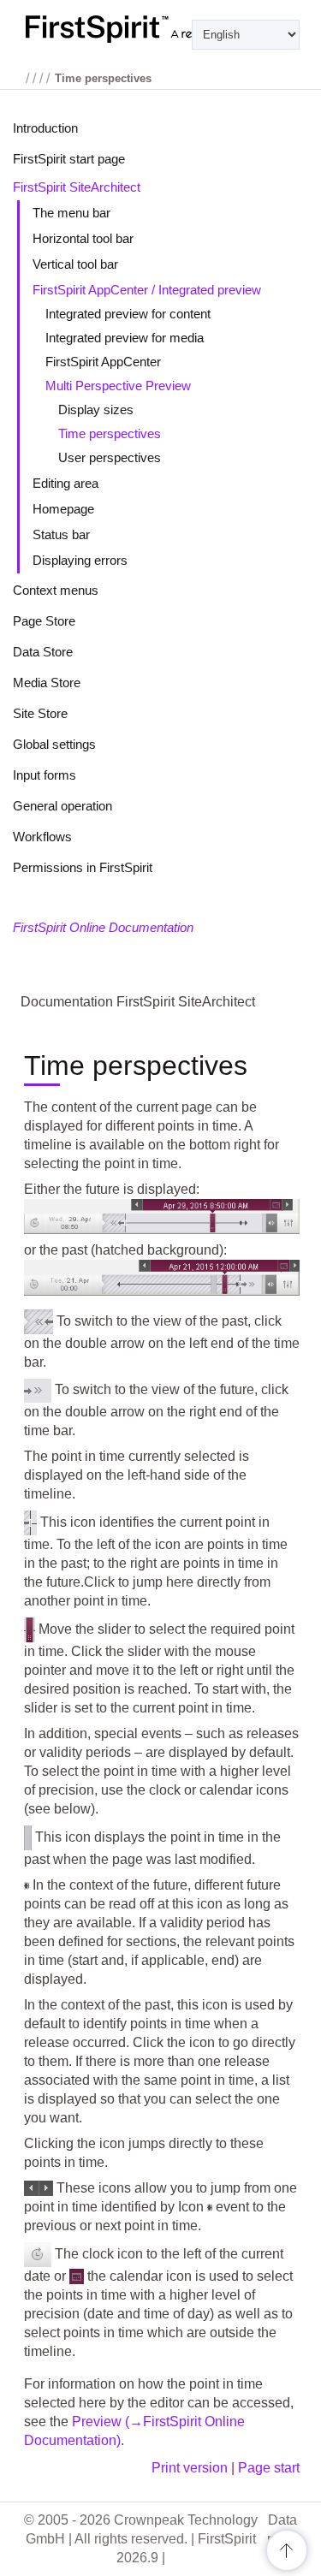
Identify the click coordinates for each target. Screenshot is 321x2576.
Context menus (56, 590)
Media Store (47, 683)
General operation (62, 806)
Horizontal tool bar (83, 238)
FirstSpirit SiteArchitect (77, 187)
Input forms (45, 775)
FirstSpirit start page (69, 159)
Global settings (54, 744)
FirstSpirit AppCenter (103, 362)
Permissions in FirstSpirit (83, 867)
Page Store (44, 621)
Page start (269, 2468)
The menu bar (71, 213)
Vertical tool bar (75, 264)
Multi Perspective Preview (118, 386)
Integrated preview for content (128, 314)
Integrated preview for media (125, 338)
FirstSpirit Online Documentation (103, 927)
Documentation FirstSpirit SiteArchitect (138, 1002)
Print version (190, 2468)
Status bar (61, 534)
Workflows (42, 837)
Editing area (65, 483)
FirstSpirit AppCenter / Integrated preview (147, 290)
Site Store (40, 713)
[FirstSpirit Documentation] (160, 29)
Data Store (43, 652)
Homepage (63, 509)
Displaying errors (80, 560)
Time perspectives (110, 433)
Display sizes (96, 410)
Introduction (45, 128)
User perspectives (110, 457)
